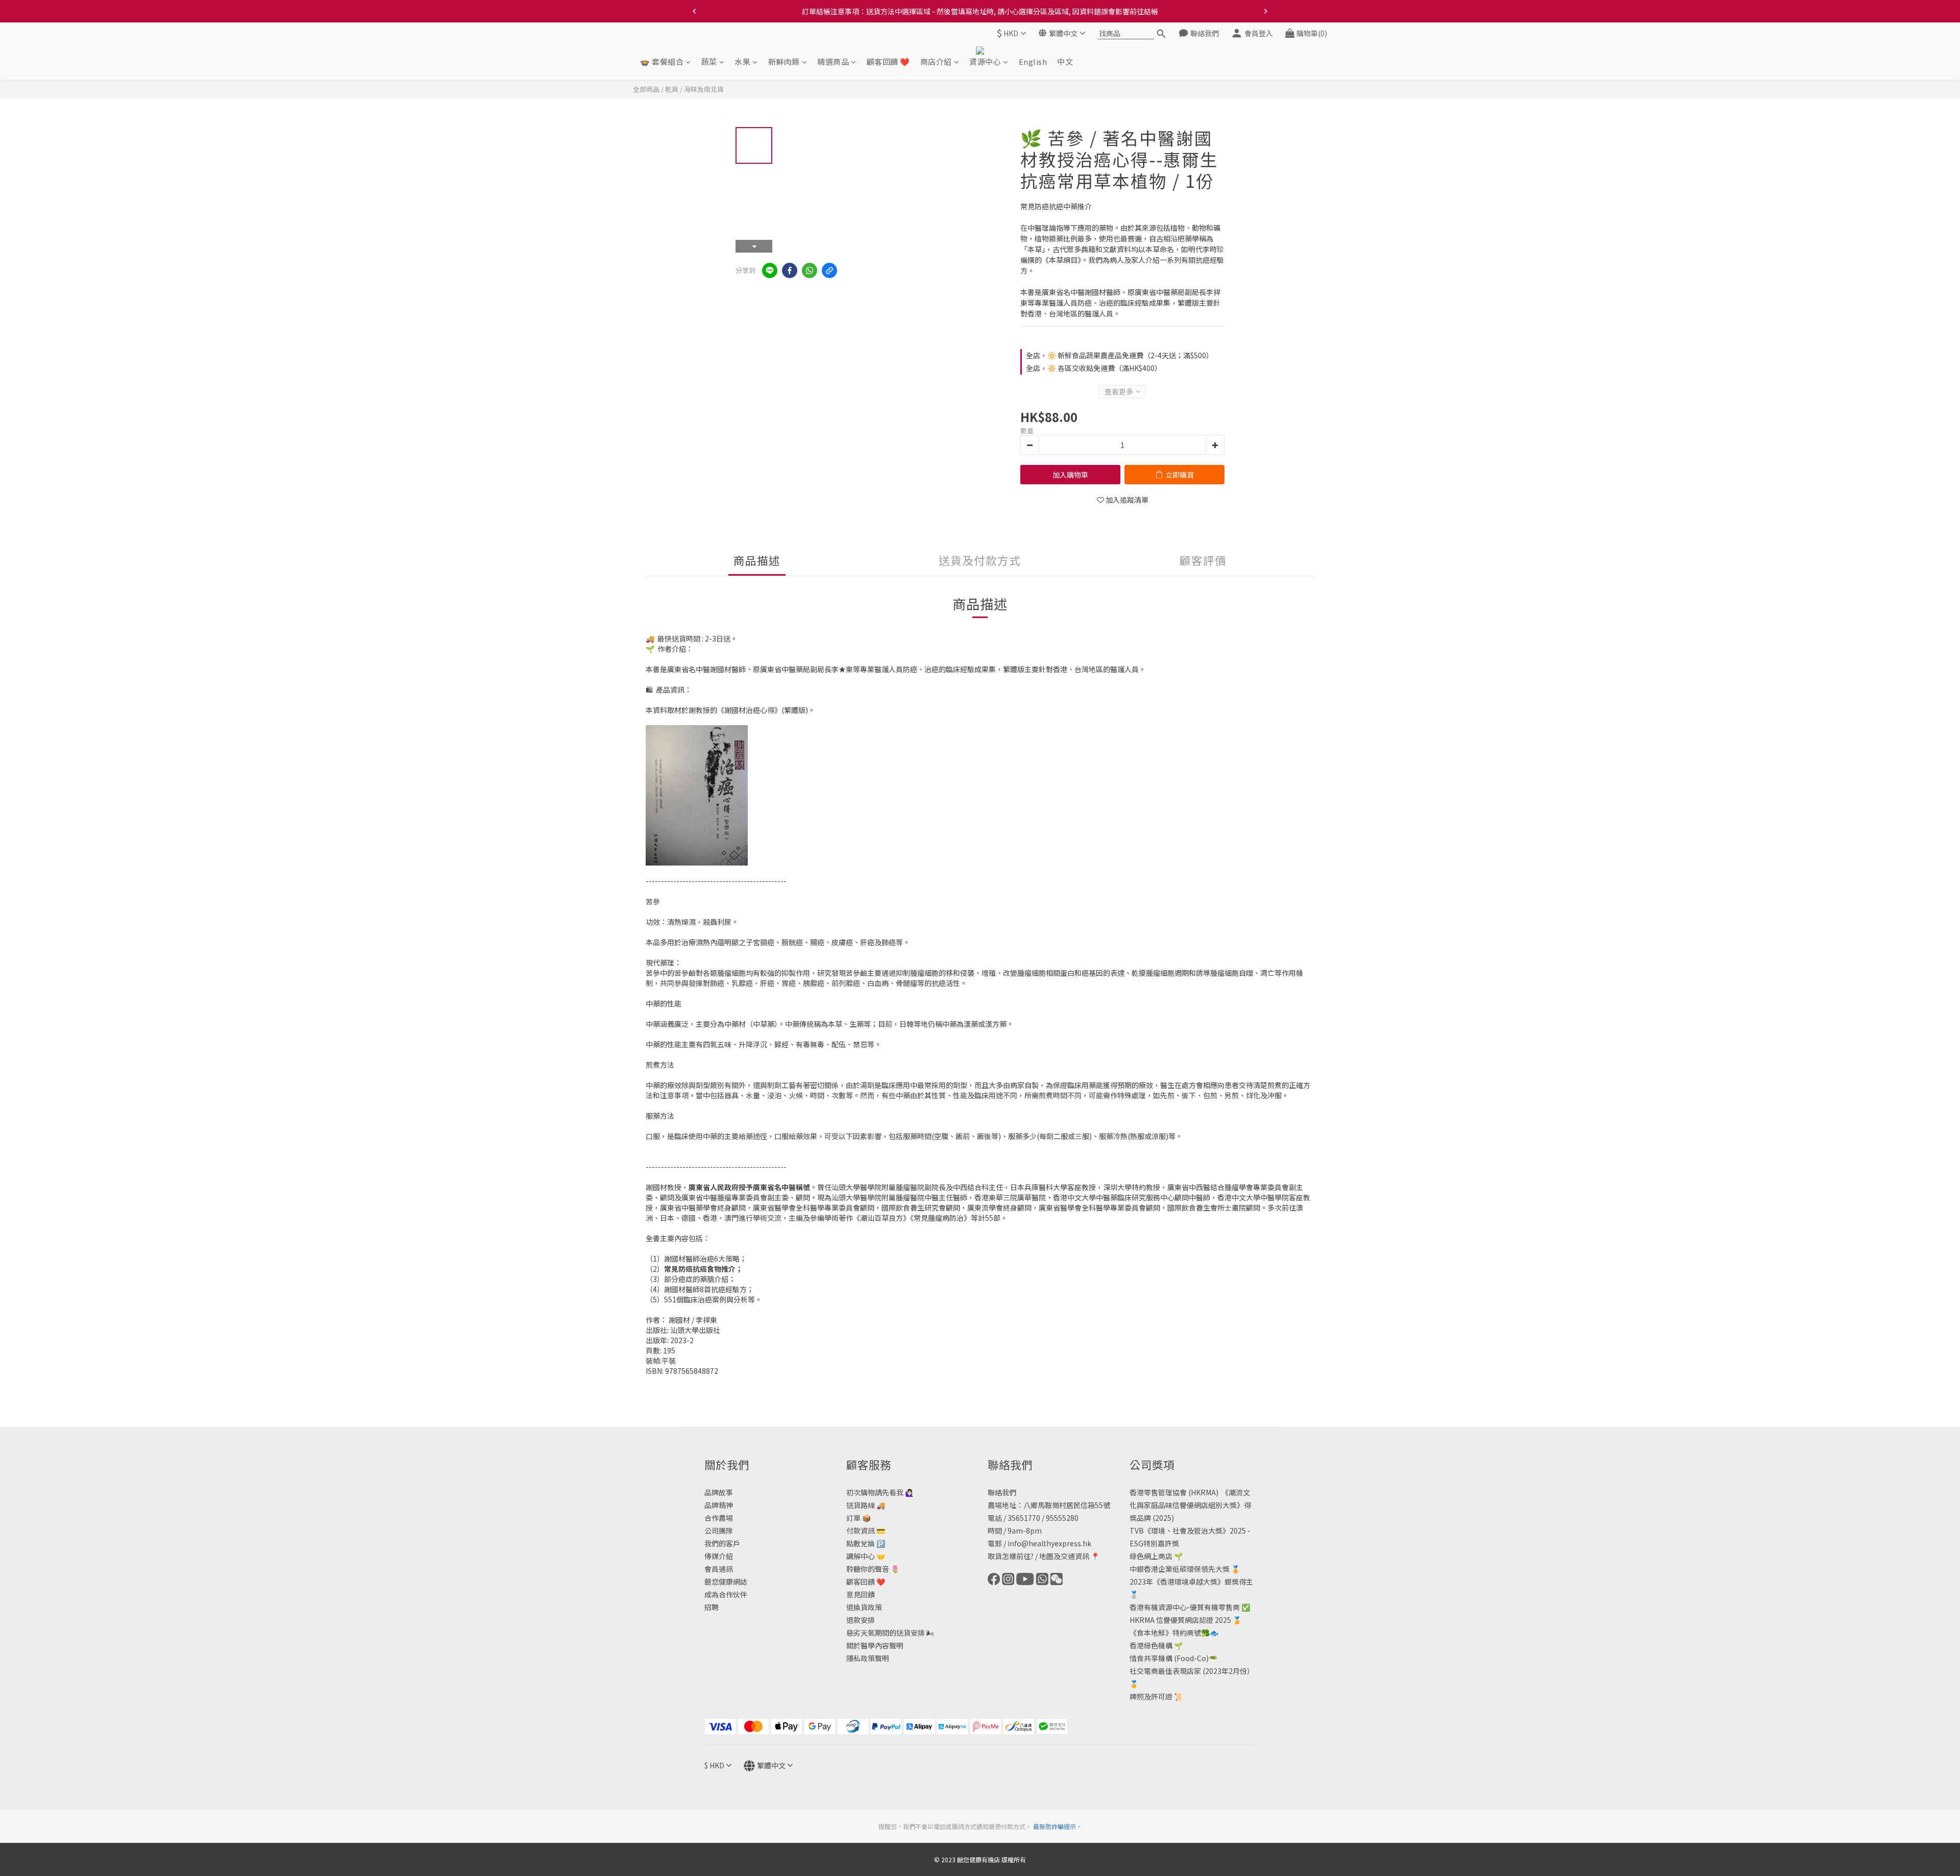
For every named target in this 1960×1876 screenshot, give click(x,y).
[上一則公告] (694, 11)
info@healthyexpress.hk (1049, 1543)
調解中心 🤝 (866, 1556)
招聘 (712, 1607)
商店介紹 (936, 62)
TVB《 (1140, 1531)
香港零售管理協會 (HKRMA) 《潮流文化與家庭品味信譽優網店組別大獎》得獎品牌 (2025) (1190, 1505)
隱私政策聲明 (868, 1658)
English (1033, 62)
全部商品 (646, 89)
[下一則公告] (1266, 11)
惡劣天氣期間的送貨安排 (886, 1633)
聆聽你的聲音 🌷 (873, 1569)
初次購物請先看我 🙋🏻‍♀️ (880, 1492)
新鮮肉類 (784, 62)
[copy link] (829, 270)
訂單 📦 (859, 1518)
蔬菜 (709, 62)
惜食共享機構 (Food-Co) (1169, 1658)
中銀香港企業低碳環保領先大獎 (1180, 1569)
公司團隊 (719, 1531)
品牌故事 (719, 1492)
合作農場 (719, 1518)
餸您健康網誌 (726, 1582)
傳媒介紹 (719, 1556)
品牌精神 (719, 1505)
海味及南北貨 (704, 89)
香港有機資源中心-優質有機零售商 (1185, 1607)
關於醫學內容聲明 (875, 1645)
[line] (770, 270)
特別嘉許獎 (1161, 1543)
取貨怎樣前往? (1011, 1556)
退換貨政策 (864, 1607)
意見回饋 (861, 1594)
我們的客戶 (722, 1543)
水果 (742, 62)
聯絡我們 (1002, 1492)
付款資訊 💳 (866, 1531)
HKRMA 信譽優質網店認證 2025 (1180, 1620)
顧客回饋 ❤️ (888, 62)
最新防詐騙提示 (1055, 1826)
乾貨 (672, 89)
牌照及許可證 (1151, 1696)
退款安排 (861, 1620)
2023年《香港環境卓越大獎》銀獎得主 (1191, 1582)
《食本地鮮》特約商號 (1165, 1633)
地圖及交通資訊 (1064, 1556)
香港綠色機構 (1151, 1645)
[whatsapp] (810, 270)
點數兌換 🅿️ (866, 1543)
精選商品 (833, 62)
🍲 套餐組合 (662, 62)
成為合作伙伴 (726, 1594)
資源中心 (985, 62)
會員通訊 (719, 1569)
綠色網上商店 (1151, 1556)
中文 (1065, 62)
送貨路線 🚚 (866, 1505)
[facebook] (790, 270)
